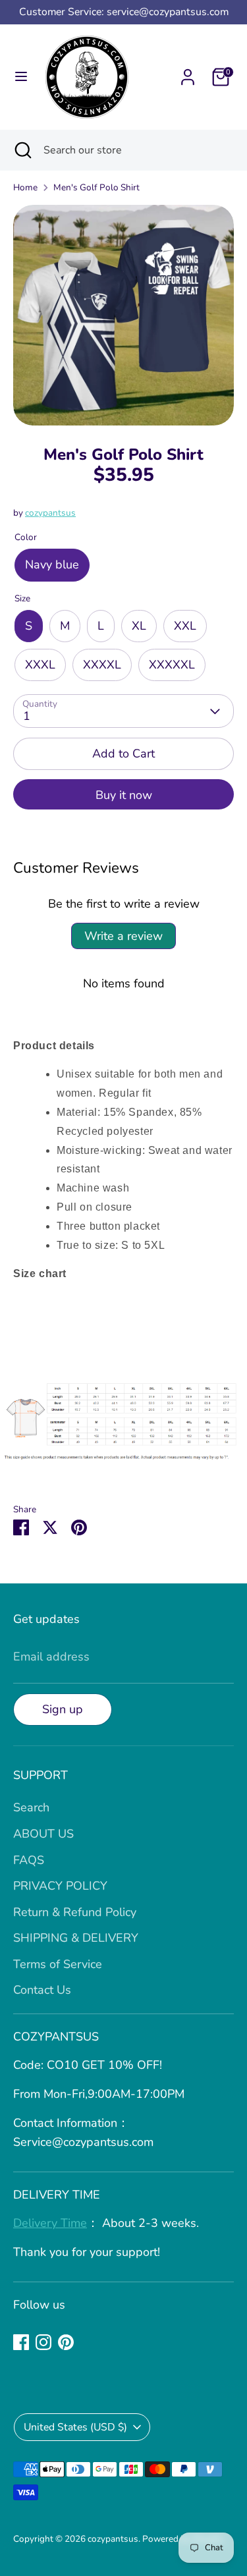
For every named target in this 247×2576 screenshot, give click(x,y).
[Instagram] (43, 2342)
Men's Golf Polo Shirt (96, 187)
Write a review (123, 936)
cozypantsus (50, 513)
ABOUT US (43, 1834)
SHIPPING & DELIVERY (76, 1938)
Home (25, 187)
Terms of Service (58, 1964)
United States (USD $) (75, 2427)
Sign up (63, 1709)
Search (31, 1807)
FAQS (29, 1860)
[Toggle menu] (21, 77)
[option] (123, 315)
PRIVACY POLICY (60, 1886)
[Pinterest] (66, 2342)
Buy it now (124, 795)
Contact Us (42, 1990)
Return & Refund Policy (75, 1912)
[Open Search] (22, 150)
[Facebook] (21, 2342)
